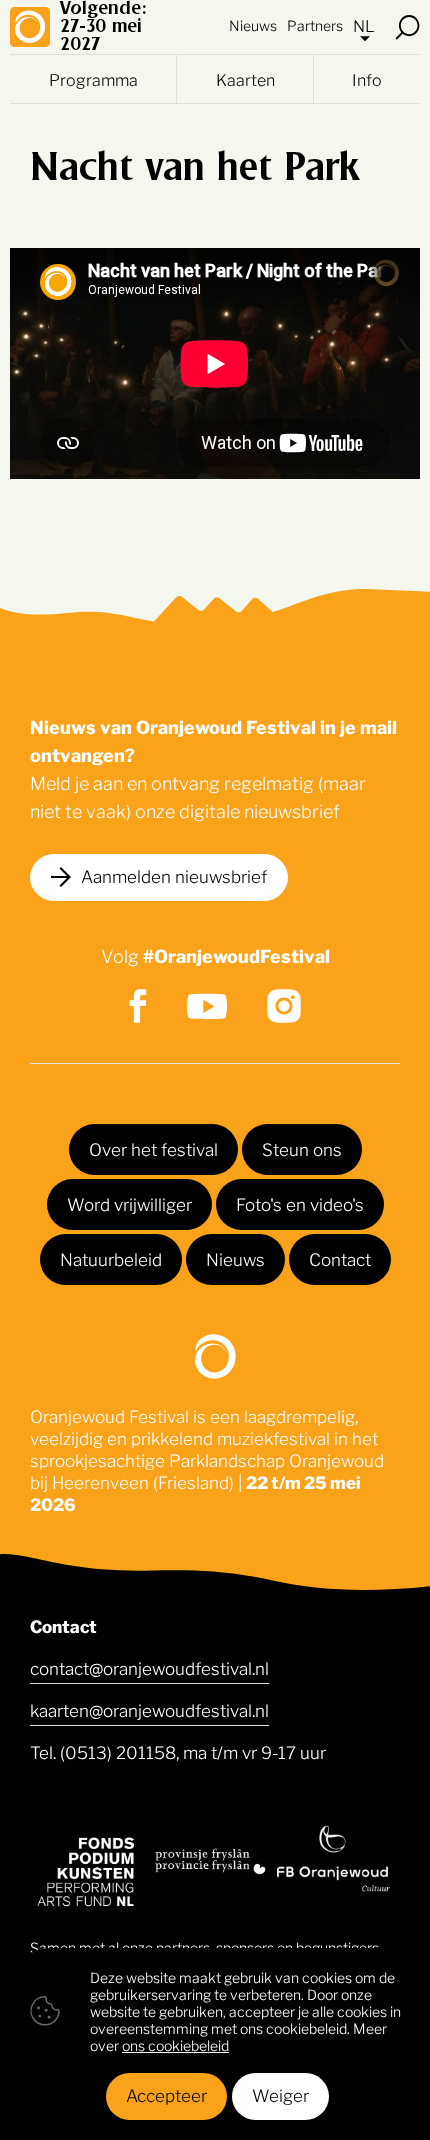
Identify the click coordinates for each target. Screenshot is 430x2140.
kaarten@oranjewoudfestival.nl (149, 1709)
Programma (93, 79)
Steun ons (302, 1148)
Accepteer (166, 2094)
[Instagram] (284, 1006)
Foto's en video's (300, 1203)
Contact (340, 1258)
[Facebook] (138, 1006)
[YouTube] (207, 1006)
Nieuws (253, 24)
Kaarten (245, 79)
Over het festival (153, 1148)
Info (367, 79)
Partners (315, 24)
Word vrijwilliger (129, 1203)
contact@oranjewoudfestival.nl (149, 1667)
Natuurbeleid (111, 1258)
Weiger (280, 2094)
